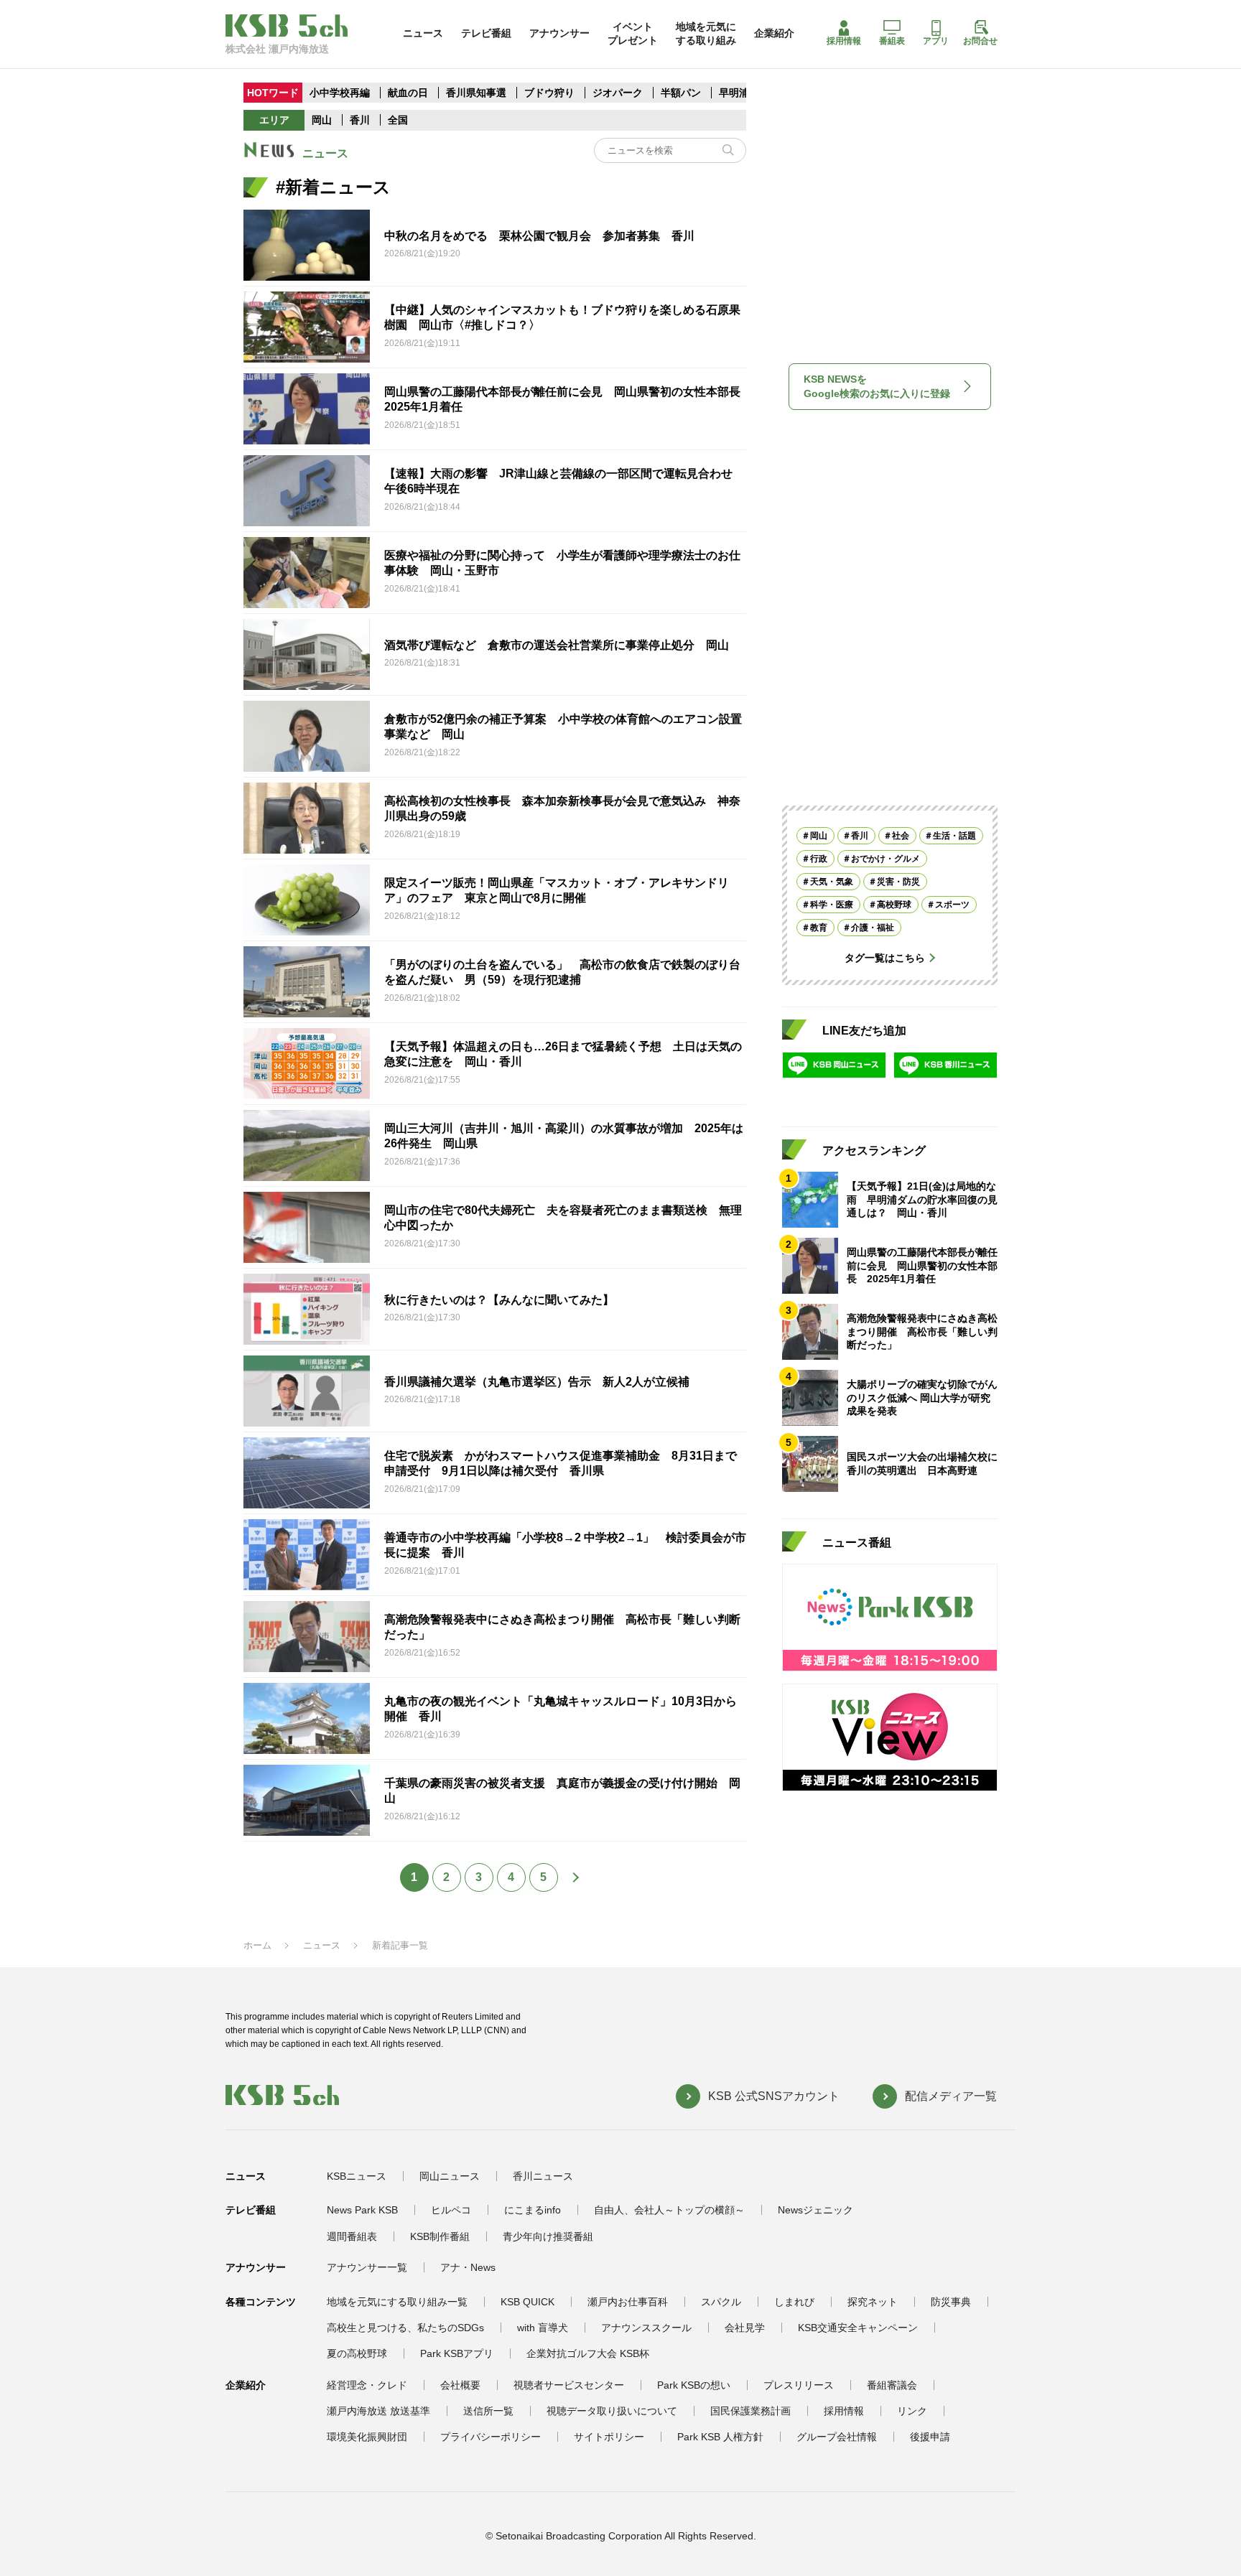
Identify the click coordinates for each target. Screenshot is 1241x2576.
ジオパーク (618, 93)
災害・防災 (898, 882)
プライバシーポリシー (491, 2437)
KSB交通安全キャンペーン (858, 2328)
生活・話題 (954, 836)
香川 (360, 120)
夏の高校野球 (357, 2353)
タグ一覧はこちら (885, 958)
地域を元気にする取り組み (706, 33)
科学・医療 (832, 905)
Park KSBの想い (694, 2385)
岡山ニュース (450, 2176)
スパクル (721, 2302)
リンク (912, 2411)
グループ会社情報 (837, 2437)
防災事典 (951, 2302)
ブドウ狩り (549, 93)
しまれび (794, 2302)
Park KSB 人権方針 (720, 2437)
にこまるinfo (533, 2210)
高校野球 (894, 905)
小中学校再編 (340, 93)
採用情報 (844, 41)
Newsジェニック (815, 2210)
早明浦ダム (744, 93)
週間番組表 (352, 2236)
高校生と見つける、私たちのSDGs (405, 2328)
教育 (819, 928)
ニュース (423, 33)
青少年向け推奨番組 (548, 2236)
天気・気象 (832, 882)
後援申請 (930, 2437)
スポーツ (952, 905)
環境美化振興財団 (367, 2437)
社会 (901, 836)
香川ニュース (543, 2176)
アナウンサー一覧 (367, 2267)
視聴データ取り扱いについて (612, 2411)
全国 (398, 120)
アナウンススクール (646, 2328)
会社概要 (460, 2385)
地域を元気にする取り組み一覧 (397, 2302)
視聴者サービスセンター (569, 2385)
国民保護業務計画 (750, 2411)
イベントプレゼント (633, 33)
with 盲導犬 (543, 2328)
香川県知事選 (478, 93)
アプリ (936, 41)
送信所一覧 (488, 2411)
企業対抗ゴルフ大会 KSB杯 (588, 2353)
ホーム (257, 1945)
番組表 (892, 41)
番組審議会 (892, 2385)
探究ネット (873, 2302)
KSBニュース (357, 2176)
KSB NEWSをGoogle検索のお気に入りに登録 (877, 386)
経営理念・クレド (367, 2385)
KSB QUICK (527, 2302)
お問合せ (980, 41)
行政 (819, 859)
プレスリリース (799, 2385)
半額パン (681, 93)
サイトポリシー (609, 2437)
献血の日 (409, 93)
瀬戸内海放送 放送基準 (378, 2411)
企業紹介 (774, 33)
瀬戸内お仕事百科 (628, 2302)
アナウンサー (559, 33)
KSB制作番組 (440, 2236)
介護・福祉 (873, 928)
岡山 (322, 120)
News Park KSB (362, 2210)
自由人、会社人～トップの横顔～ (669, 2210)
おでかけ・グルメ (886, 859)
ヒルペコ (451, 2210)
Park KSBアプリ (457, 2353)
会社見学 (745, 2328)
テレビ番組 (486, 33)
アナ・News (468, 2267)
